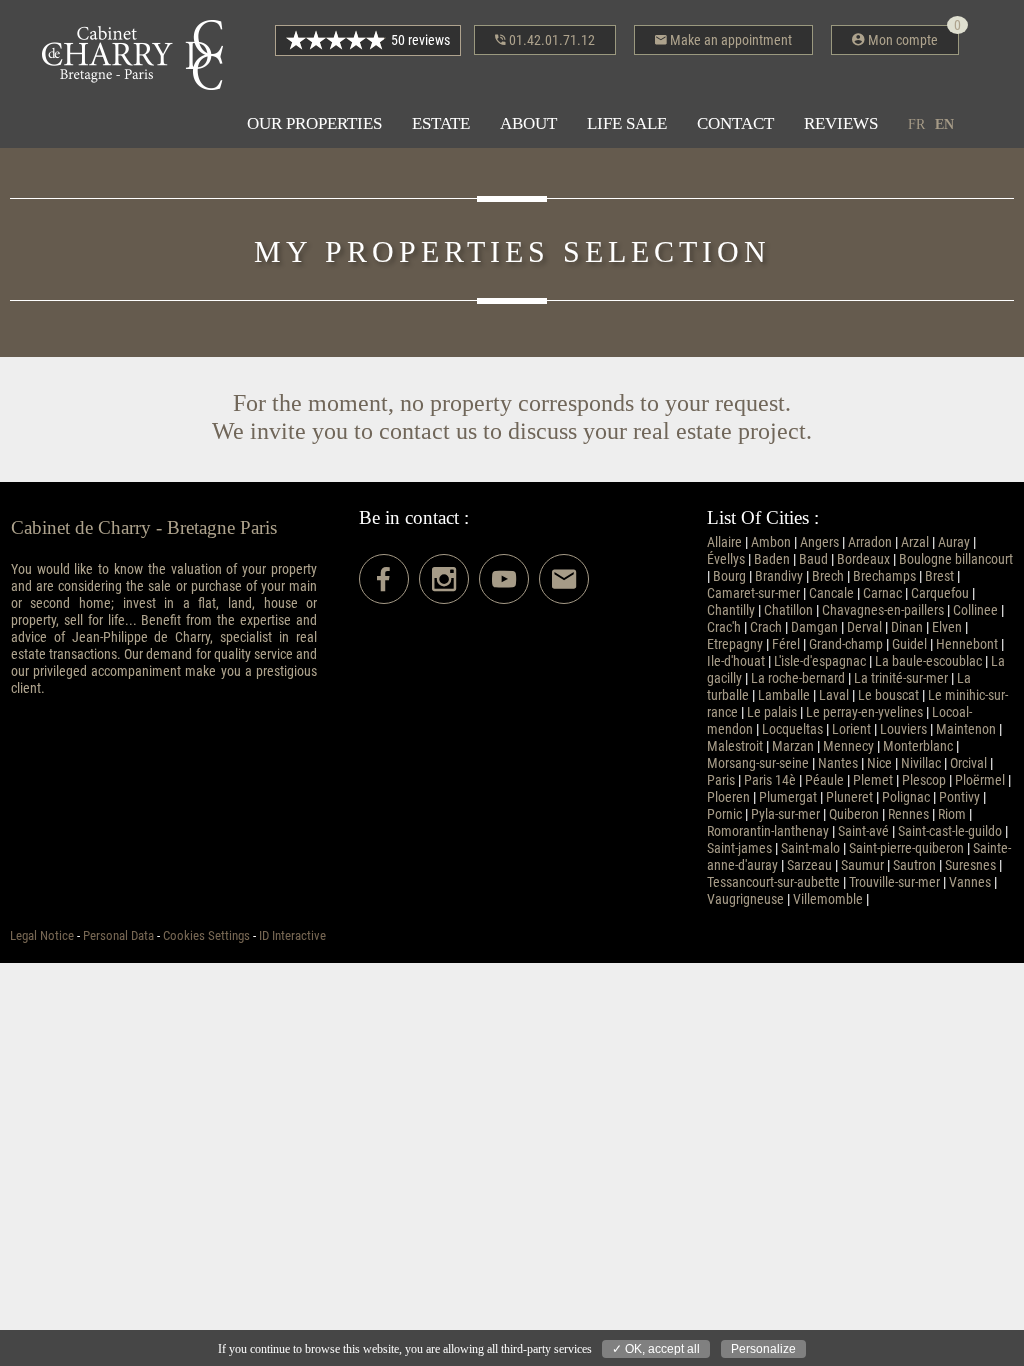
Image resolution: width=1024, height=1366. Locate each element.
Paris (721, 780)
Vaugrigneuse (745, 899)
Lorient (851, 729)
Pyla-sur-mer (785, 814)
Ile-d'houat (736, 661)
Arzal (915, 542)
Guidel (909, 644)
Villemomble (828, 899)
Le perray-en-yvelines (864, 712)
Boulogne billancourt (956, 559)
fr (916, 124)
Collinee (975, 610)
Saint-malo (810, 848)
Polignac (906, 797)
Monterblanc (918, 746)
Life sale (627, 123)
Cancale (831, 593)
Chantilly (731, 610)
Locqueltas (792, 729)
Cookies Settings (206, 935)
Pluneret (849, 797)
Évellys (726, 559)
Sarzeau (809, 865)
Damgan (814, 627)
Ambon (771, 542)
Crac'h (724, 627)
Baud (813, 559)
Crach (766, 627)
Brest (939, 576)
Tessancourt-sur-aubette (773, 882)
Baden (772, 559)
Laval (834, 695)
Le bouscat (888, 695)
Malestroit (735, 746)
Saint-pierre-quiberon (906, 848)
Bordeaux (863, 559)
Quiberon (854, 814)
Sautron (914, 865)
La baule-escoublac (928, 661)
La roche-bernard (798, 678)
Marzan (793, 746)
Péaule (824, 780)
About (528, 123)
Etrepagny (735, 644)
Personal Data (118, 935)
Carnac (882, 593)
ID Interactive (292, 935)
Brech (828, 576)
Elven (947, 627)
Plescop (924, 780)
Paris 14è (770, 780)
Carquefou (940, 593)
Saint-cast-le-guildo (950, 831)
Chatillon (788, 610)
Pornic (724, 814)
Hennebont (967, 644)
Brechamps (884, 576)
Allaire (724, 542)
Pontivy (959, 797)
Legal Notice (42, 935)
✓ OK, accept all (656, 1349)
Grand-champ (846, 644)
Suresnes (970, 865)
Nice (879, 763)
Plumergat (788, 797)
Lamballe (784, 695)
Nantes (838, 763)
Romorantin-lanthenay (768, 831)
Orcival (968, 763)
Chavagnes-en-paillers (883, 610)
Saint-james (739, 848)
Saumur (862, 865)
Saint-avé (863, 831)
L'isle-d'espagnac (820, 661)
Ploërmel (980, 780)
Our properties (314, 123)
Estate (441, 123)
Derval (864, 627)
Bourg (729, 576)
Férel (786, 644)
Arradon (870, 542)
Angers (819, 542)
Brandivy (779, 576)
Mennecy (848, 746)
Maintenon (966, 729)
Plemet (873, 780)
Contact (735, 123)
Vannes (970, 882)
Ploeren (728, 797)
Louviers (903, 729)
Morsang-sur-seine (758, 763)
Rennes (908, 814)
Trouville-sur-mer (894, 882)
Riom (952, 814)
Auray (954, 542)
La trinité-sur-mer (901, 678)
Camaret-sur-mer (753, 593)
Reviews (841, 123)
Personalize (763, 1349)
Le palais (772, 712)
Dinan (907, 627)
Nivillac (921, 763)
